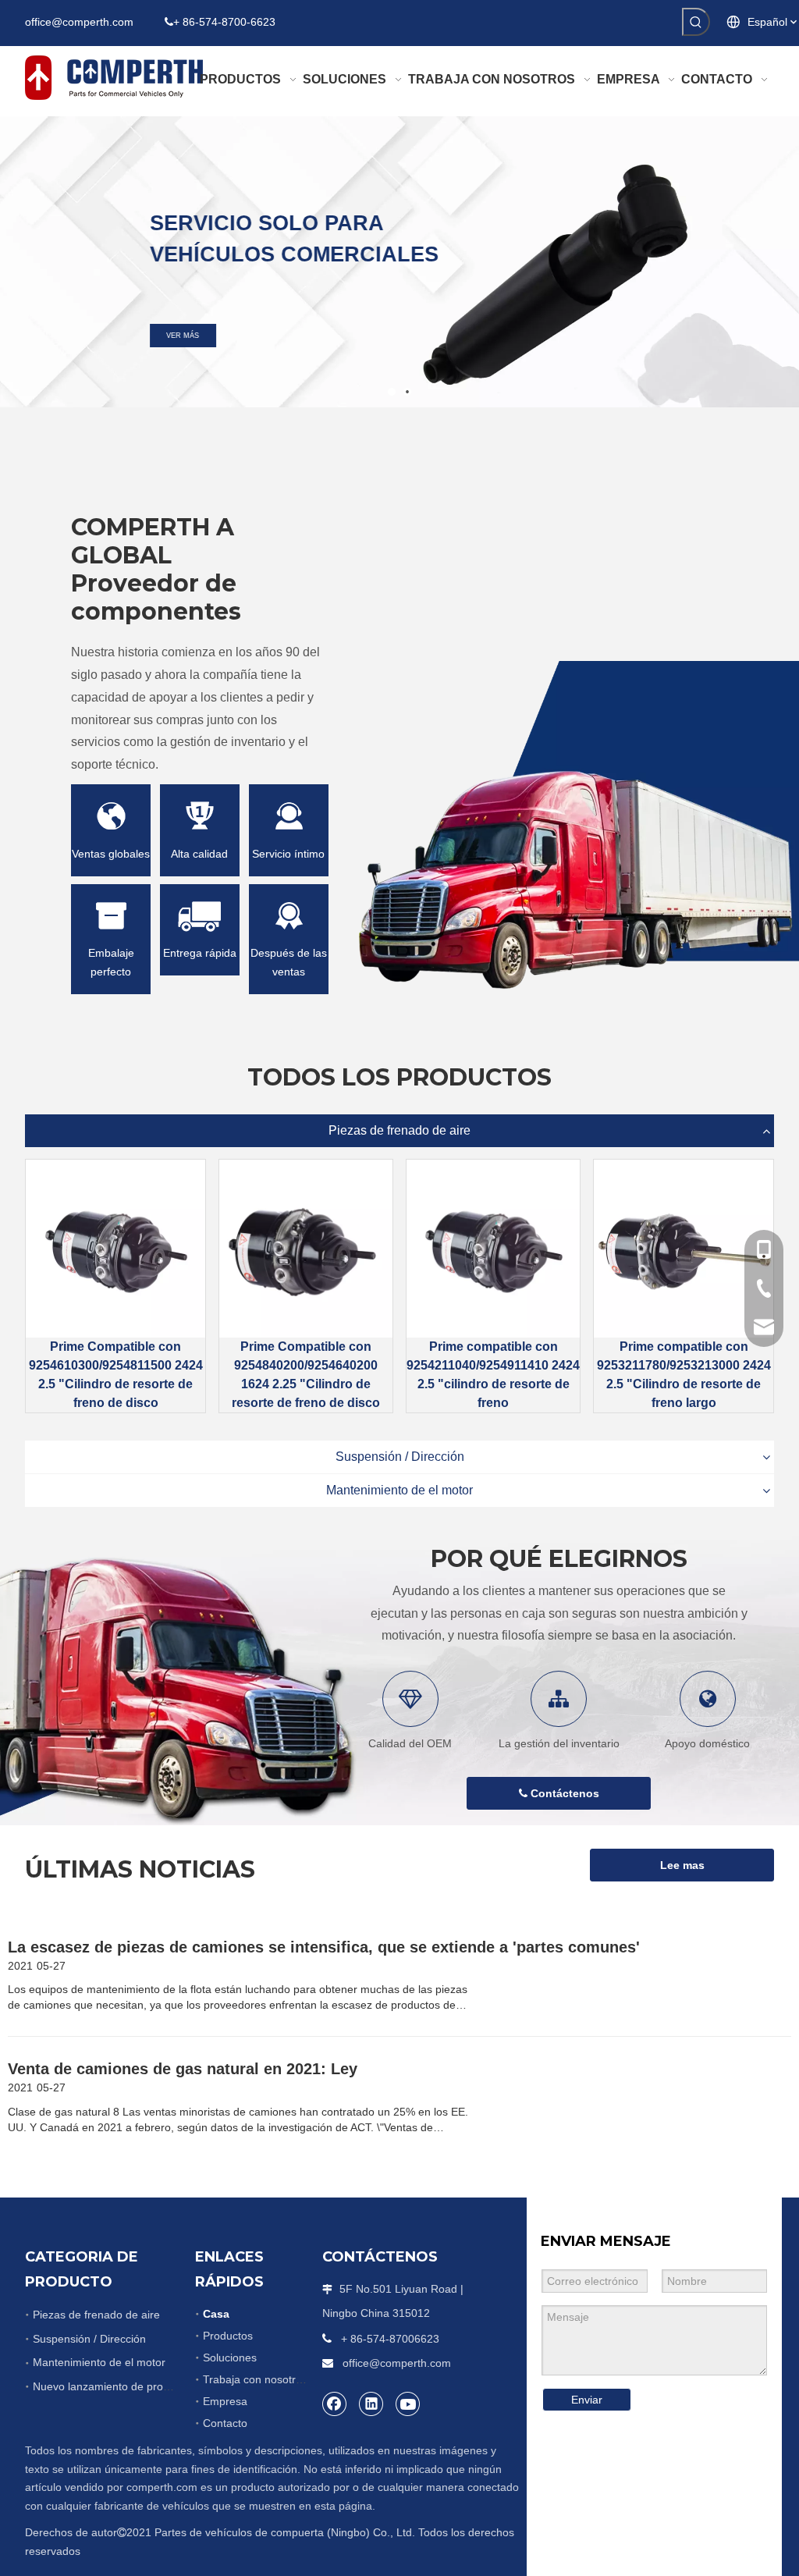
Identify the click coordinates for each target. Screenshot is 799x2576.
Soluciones (230, 2357)
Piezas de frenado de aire (399, 1130)
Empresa (225, 2401)
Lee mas (682, 1865)
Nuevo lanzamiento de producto (112, 2386)
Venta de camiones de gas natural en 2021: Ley (183, 2069)
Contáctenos (563, 1793)
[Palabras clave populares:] (696, 22)
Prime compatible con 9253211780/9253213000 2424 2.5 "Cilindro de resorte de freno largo (684, 1375)
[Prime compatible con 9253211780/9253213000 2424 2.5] (684, 1249)
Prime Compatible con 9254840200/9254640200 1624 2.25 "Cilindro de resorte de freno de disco (306, 1375)
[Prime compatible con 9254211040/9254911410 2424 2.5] (493, 1249)
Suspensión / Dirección (400, 1457)
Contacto (225, 2423)
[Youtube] (408, 2404)
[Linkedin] (371, 2404)
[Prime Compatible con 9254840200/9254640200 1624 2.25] (306, 1249)
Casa (216, 2314)
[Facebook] (335, 2404)
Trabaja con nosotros (255, 2379)
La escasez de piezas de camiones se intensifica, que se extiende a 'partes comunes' (324, 1947)
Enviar (587, 2400)
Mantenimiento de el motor (399, 1490)
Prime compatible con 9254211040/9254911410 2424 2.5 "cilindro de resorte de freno (493, 1375)
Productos (228, 2336)
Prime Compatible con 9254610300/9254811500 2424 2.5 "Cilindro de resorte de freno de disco (116, 1375)
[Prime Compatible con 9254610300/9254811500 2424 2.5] (115, 1249)
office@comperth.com (79, 22)
